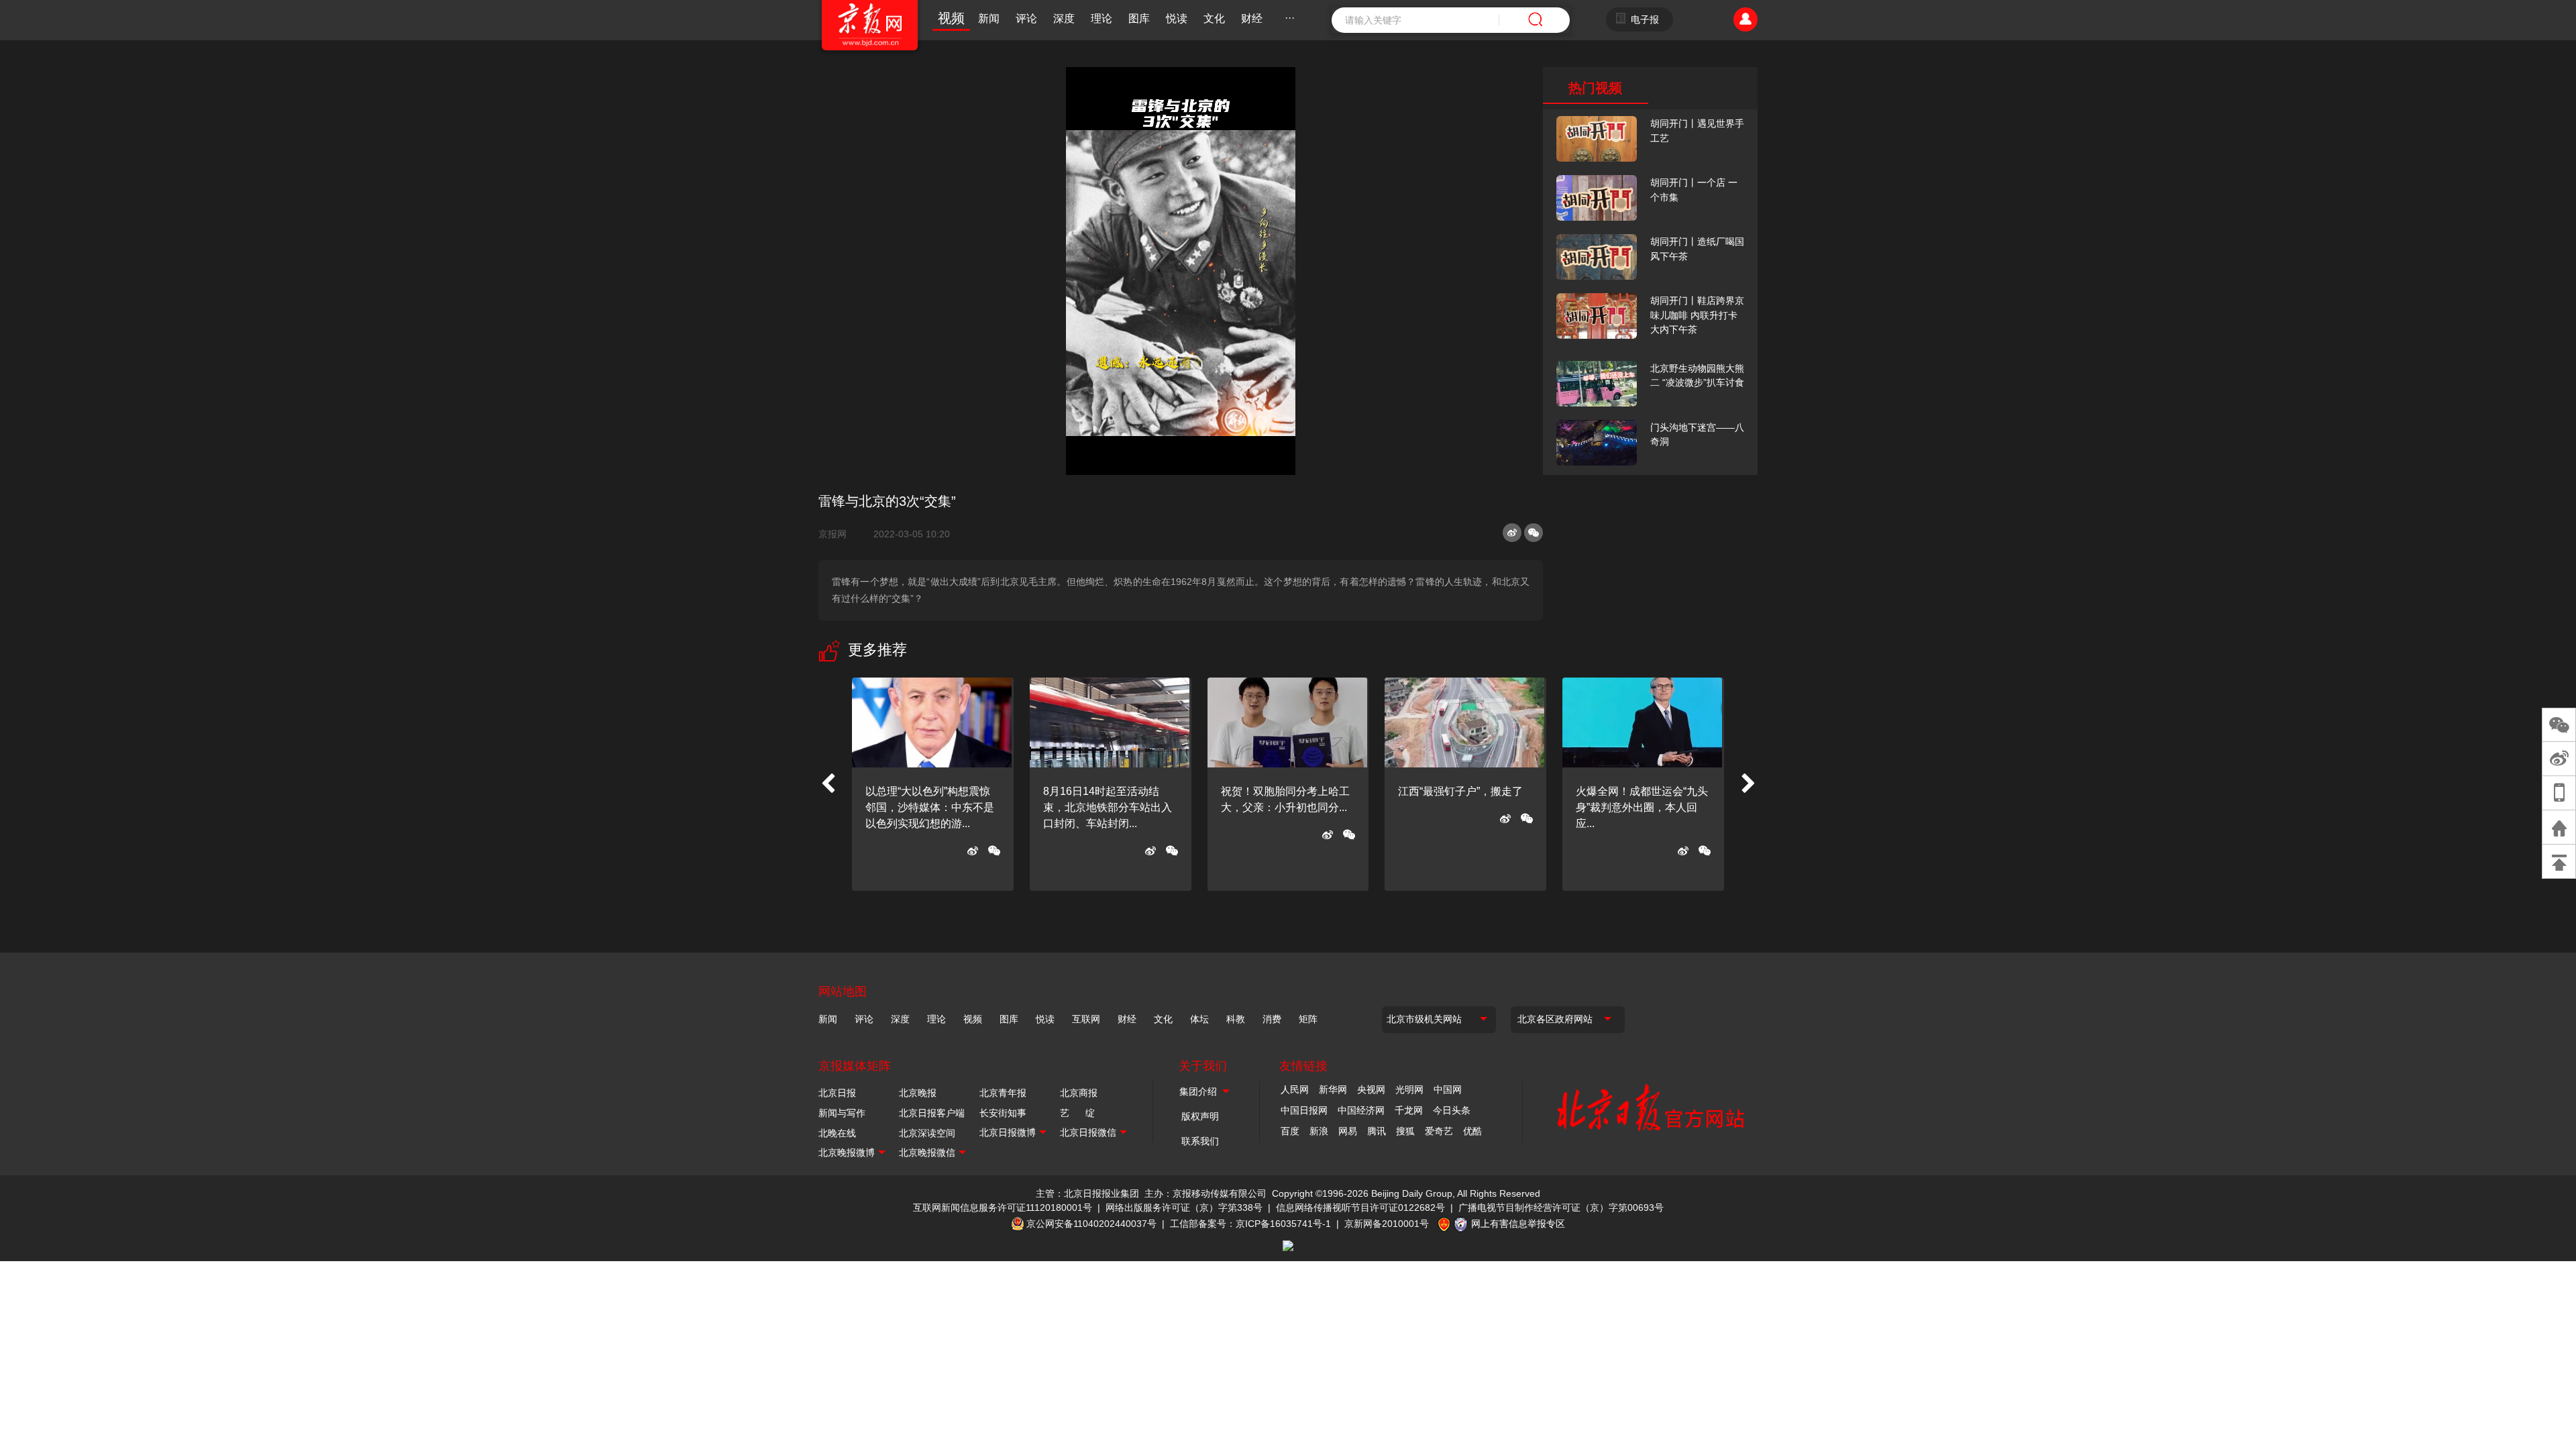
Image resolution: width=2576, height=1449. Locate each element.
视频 (951, 18)
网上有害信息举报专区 (1518, 1224)
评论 (1026, 18)
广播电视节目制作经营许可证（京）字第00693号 (1561, 1207)
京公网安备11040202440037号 (1091, 1224)
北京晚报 (918, 1093)
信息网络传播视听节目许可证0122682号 (1360, 1207)
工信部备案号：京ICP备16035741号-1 (1250, 1224)
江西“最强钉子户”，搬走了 (1460, 791)
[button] (828, 784)
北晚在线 (837, 1133)
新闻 (989, 18)
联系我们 (1200, 1141)
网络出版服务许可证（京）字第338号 (1184, 1207)
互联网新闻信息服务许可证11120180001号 (1003, 1207)
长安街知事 (1003, 1113)
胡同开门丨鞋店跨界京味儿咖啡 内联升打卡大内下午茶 (1697, 315)
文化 (1214, 18)
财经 (1252, 18)
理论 (1102, 18)
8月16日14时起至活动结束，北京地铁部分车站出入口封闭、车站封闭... (1108, 807)
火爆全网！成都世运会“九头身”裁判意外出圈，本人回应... (1642, 807)
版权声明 (1200, 1116)
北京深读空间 (927, 1133)
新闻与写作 (842, 1113)
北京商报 (1079, 1093)
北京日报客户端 (932, 1113)
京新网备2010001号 (1387, 1224)
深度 (1064, 18)
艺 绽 (1077, 1113)
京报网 (838, 534)
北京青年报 (1003, 1093)
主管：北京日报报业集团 (1087, 1193)
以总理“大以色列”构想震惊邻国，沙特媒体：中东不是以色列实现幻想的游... (930, 807)
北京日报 (837, 1093)
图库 (1139, 18)
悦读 (1177, 18)
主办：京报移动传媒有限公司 (1205, 1193)
